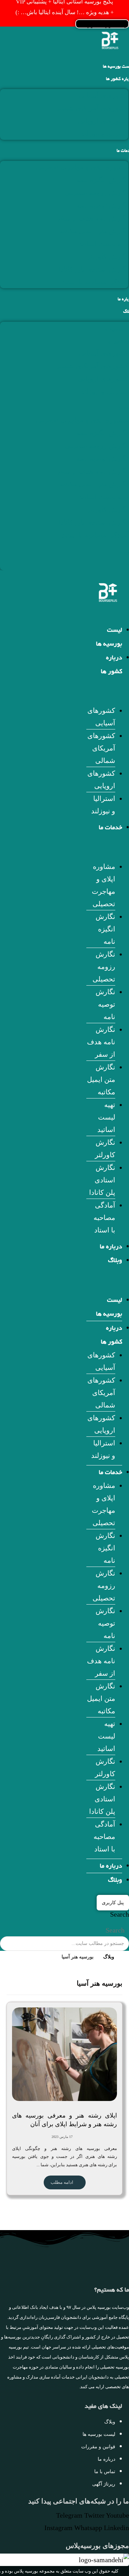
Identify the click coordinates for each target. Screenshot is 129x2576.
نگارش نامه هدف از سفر (93, 218)
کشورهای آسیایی (104, 95)
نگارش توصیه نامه (102, 205)
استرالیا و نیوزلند (104, 134)
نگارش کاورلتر (107, 256)
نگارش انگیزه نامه (102, 180)
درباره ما (111, 1247)
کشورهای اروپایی (103, 121)
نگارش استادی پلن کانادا (93, 269)
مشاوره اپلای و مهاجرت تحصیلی (82, 167)
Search (120, 1914)
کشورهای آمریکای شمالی (91, 108)
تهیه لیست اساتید (104, 244)
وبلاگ (115, 1261)
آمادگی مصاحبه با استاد (95, 282)
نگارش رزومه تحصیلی (96, 193)
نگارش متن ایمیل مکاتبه (94, 231)
